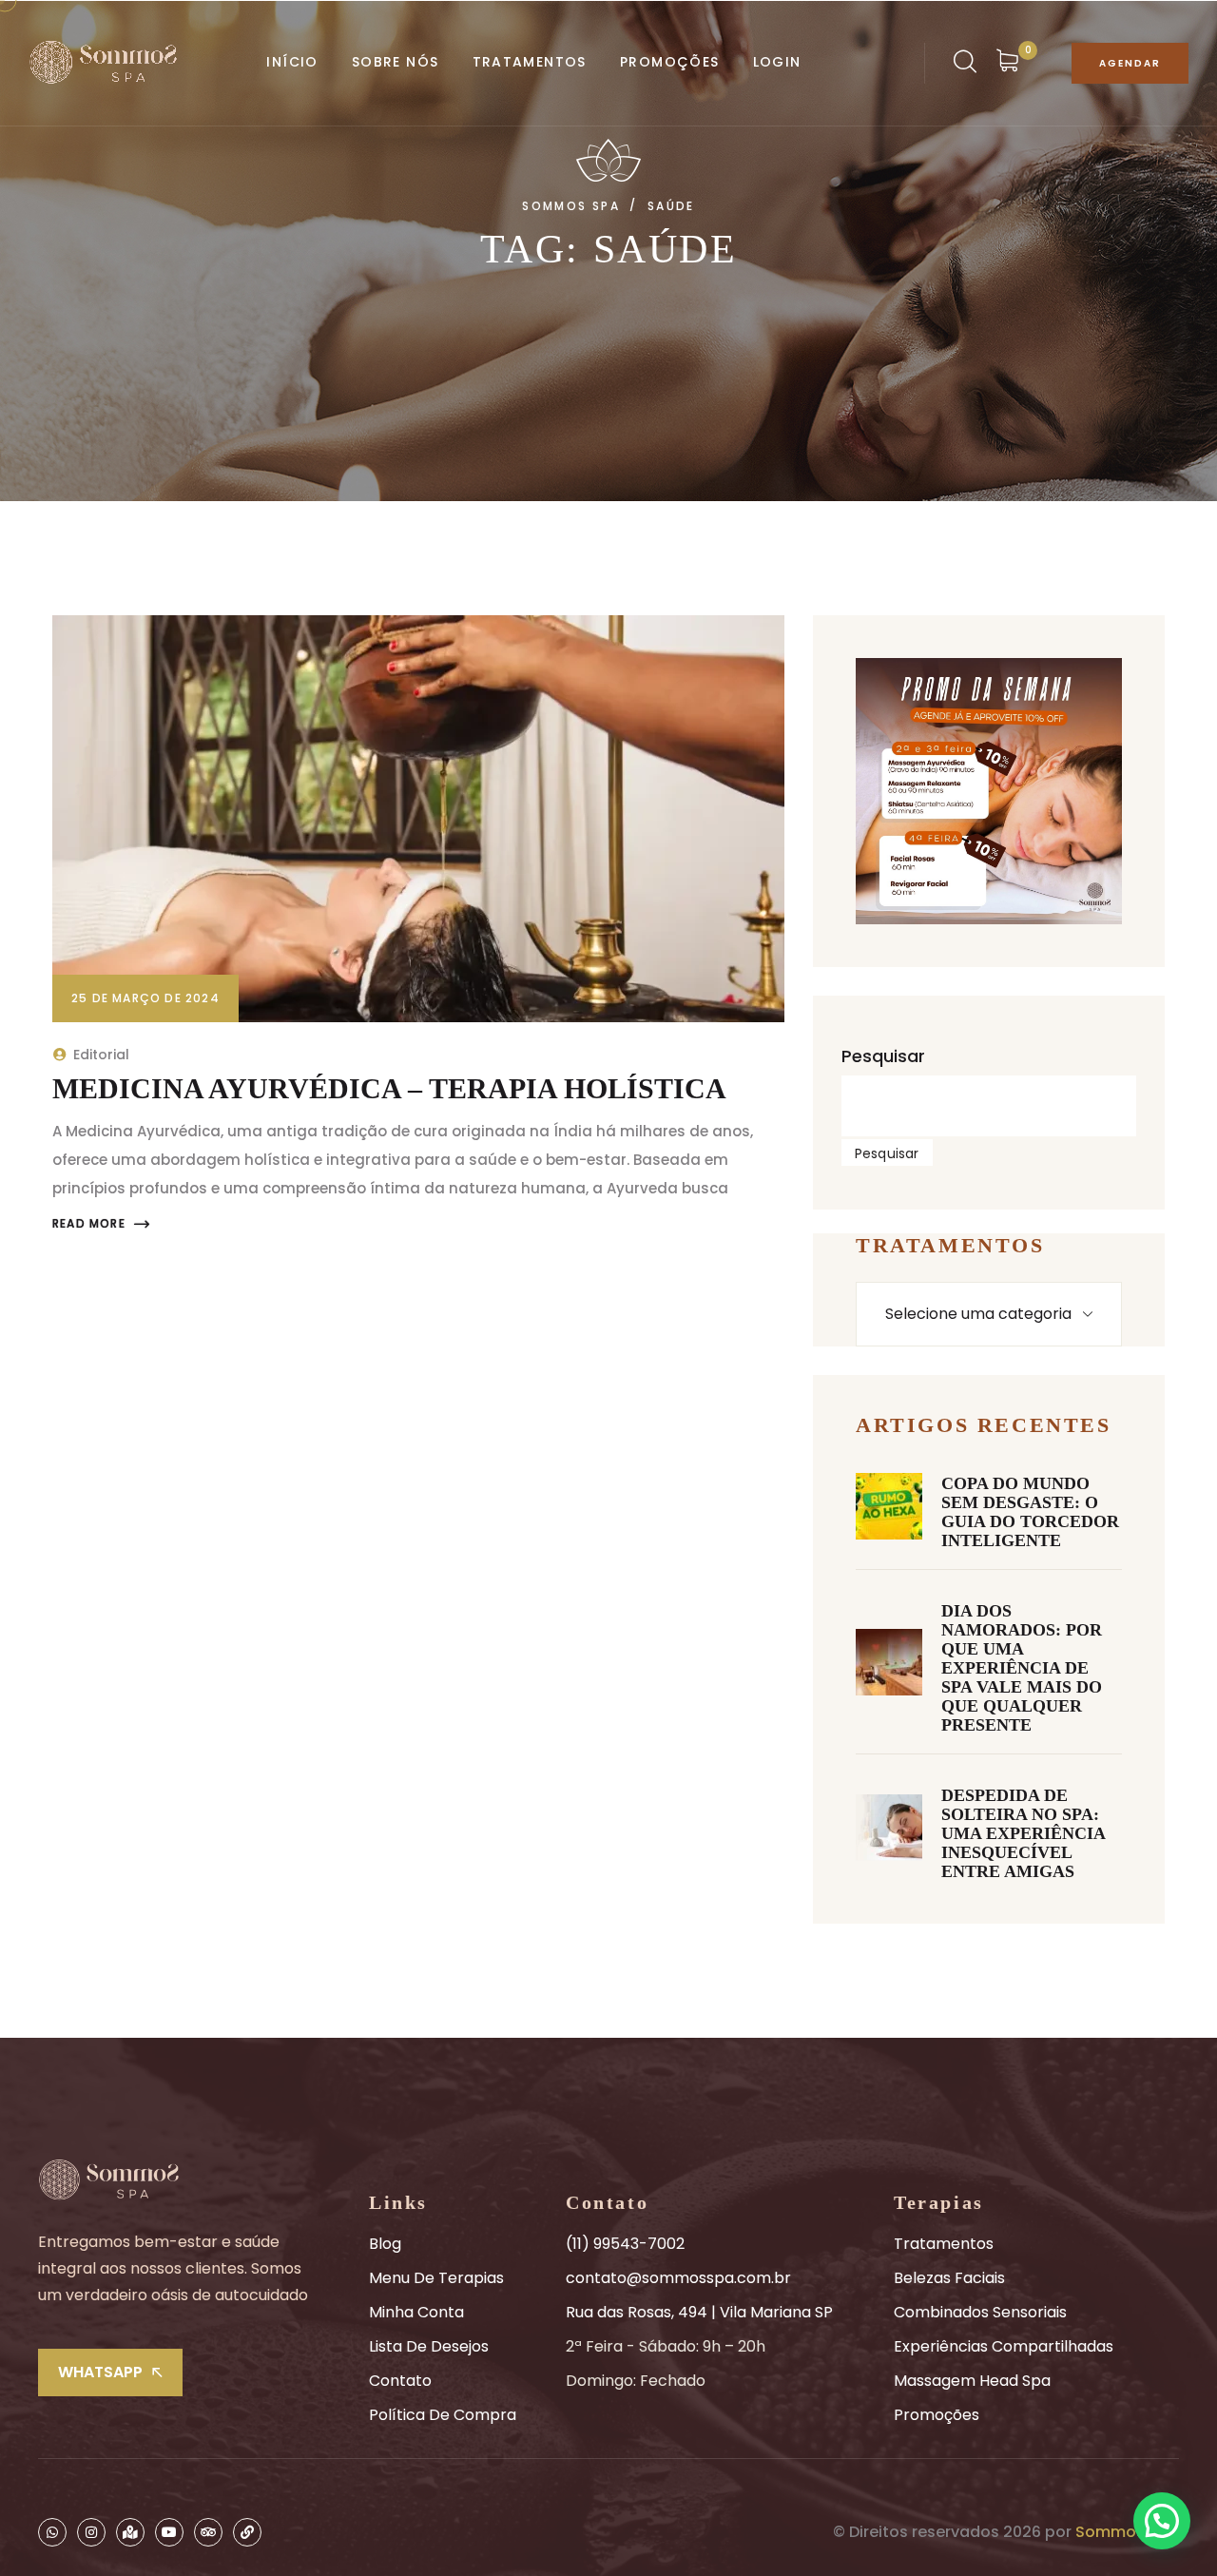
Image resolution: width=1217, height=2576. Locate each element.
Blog (385, 2244)
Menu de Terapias (436, 2278)
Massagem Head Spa (972, 2381)
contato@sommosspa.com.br (678, 2278)
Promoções (937, 2415)
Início (292, 62)
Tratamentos (944, 2244)
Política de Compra (443, 2415)
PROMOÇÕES (670, 62)
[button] (1162, 2521)
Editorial (101, 1055)
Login (777, 62)
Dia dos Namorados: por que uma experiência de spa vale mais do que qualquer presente (1022, 1668)
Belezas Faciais (949, 2278)
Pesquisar (883, 1056)
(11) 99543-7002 (625, 2244)
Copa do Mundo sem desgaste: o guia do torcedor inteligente (1030, 1512)
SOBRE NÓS (396, 62)
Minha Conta (416, 2312)
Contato (400, 2381)
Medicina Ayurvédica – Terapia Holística (389, 1088)
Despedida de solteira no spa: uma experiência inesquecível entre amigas (1024, 1833)
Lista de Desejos (429, 2346)
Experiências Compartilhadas (1004, 2346)
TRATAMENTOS (530, 62)
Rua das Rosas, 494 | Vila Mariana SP (699, 2312)
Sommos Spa (1127, 2532)
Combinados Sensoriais (980, 2312)
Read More (89, 1224)
